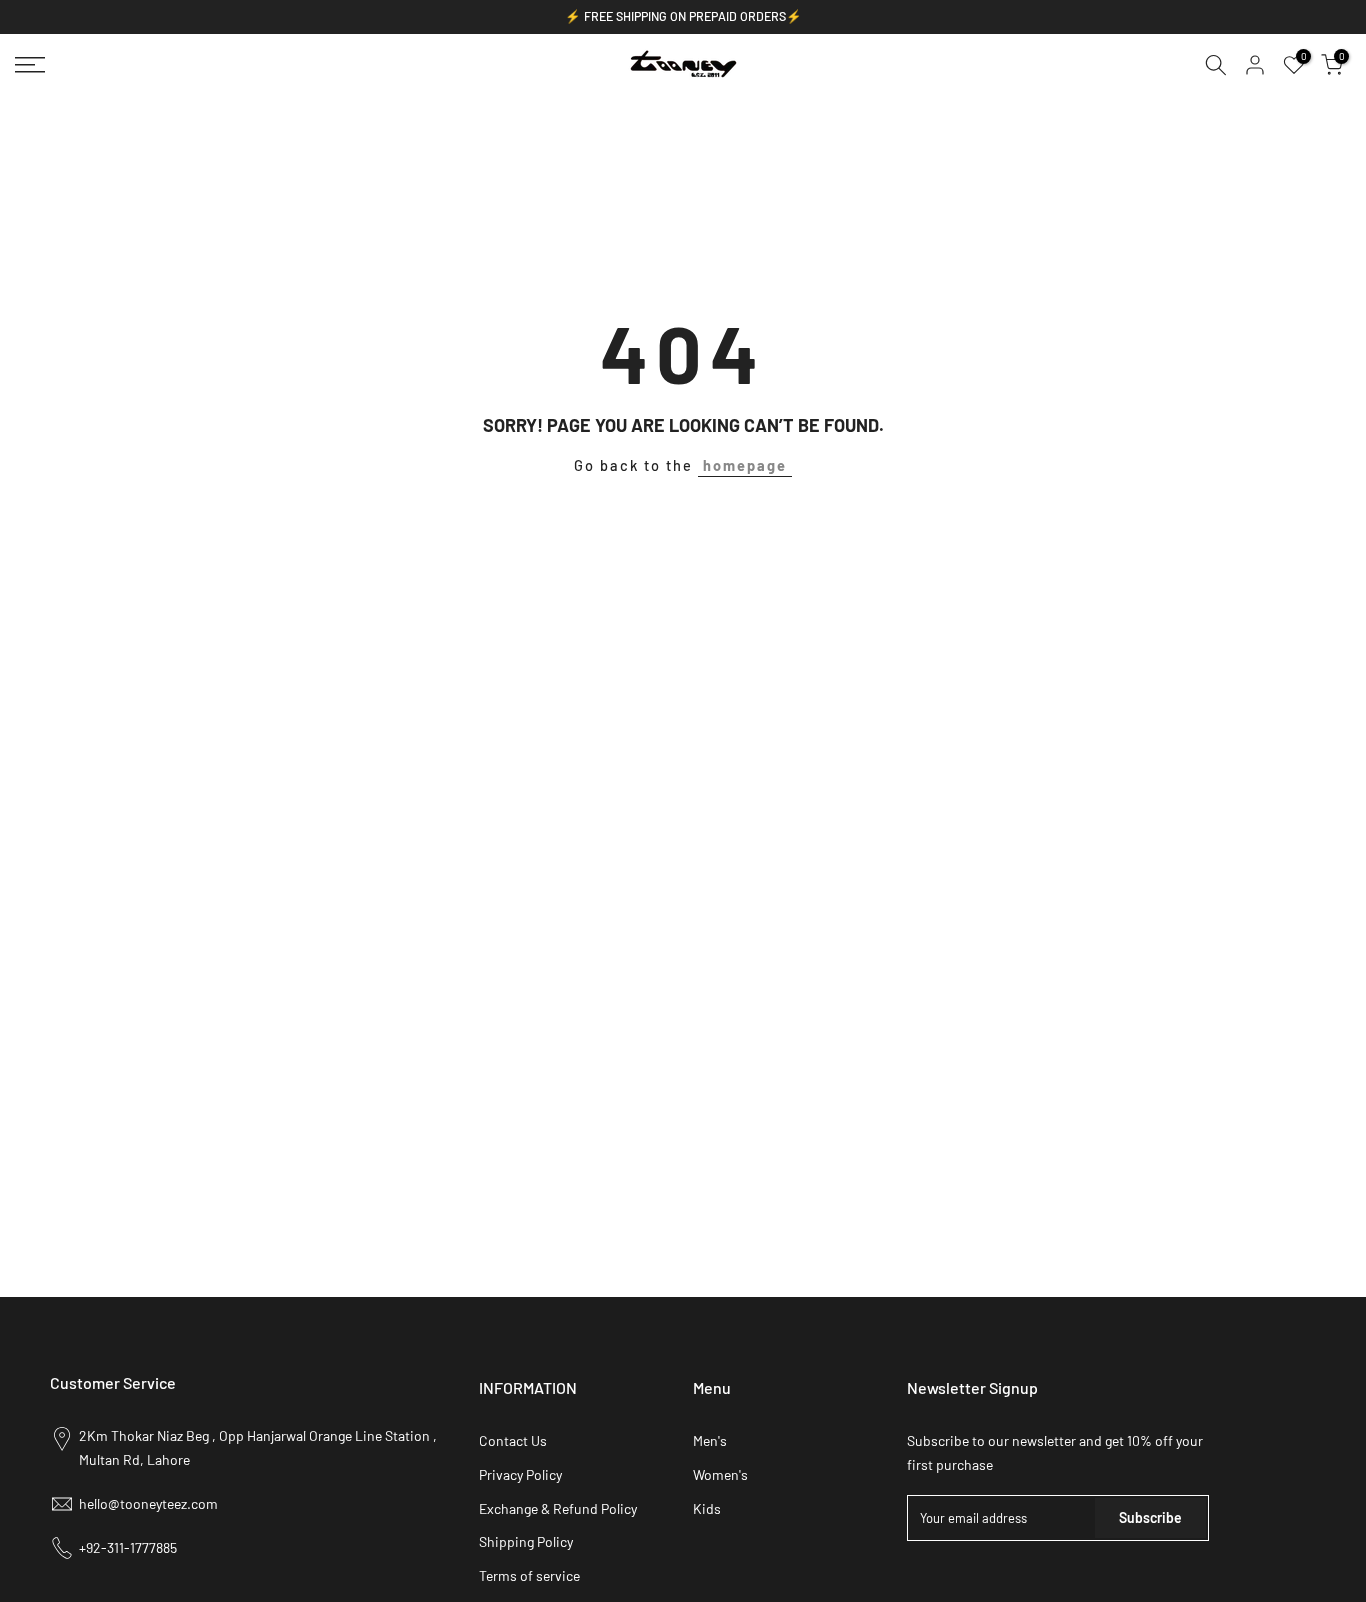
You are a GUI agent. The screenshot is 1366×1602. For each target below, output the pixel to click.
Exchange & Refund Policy (558, 1508)
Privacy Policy (520, 1474)
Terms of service (529, 1575)
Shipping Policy (526, 1541)
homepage (745, 465)
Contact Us (513, 1440)
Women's (720, 1474)
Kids (707, 1508)
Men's (710, 1440)
